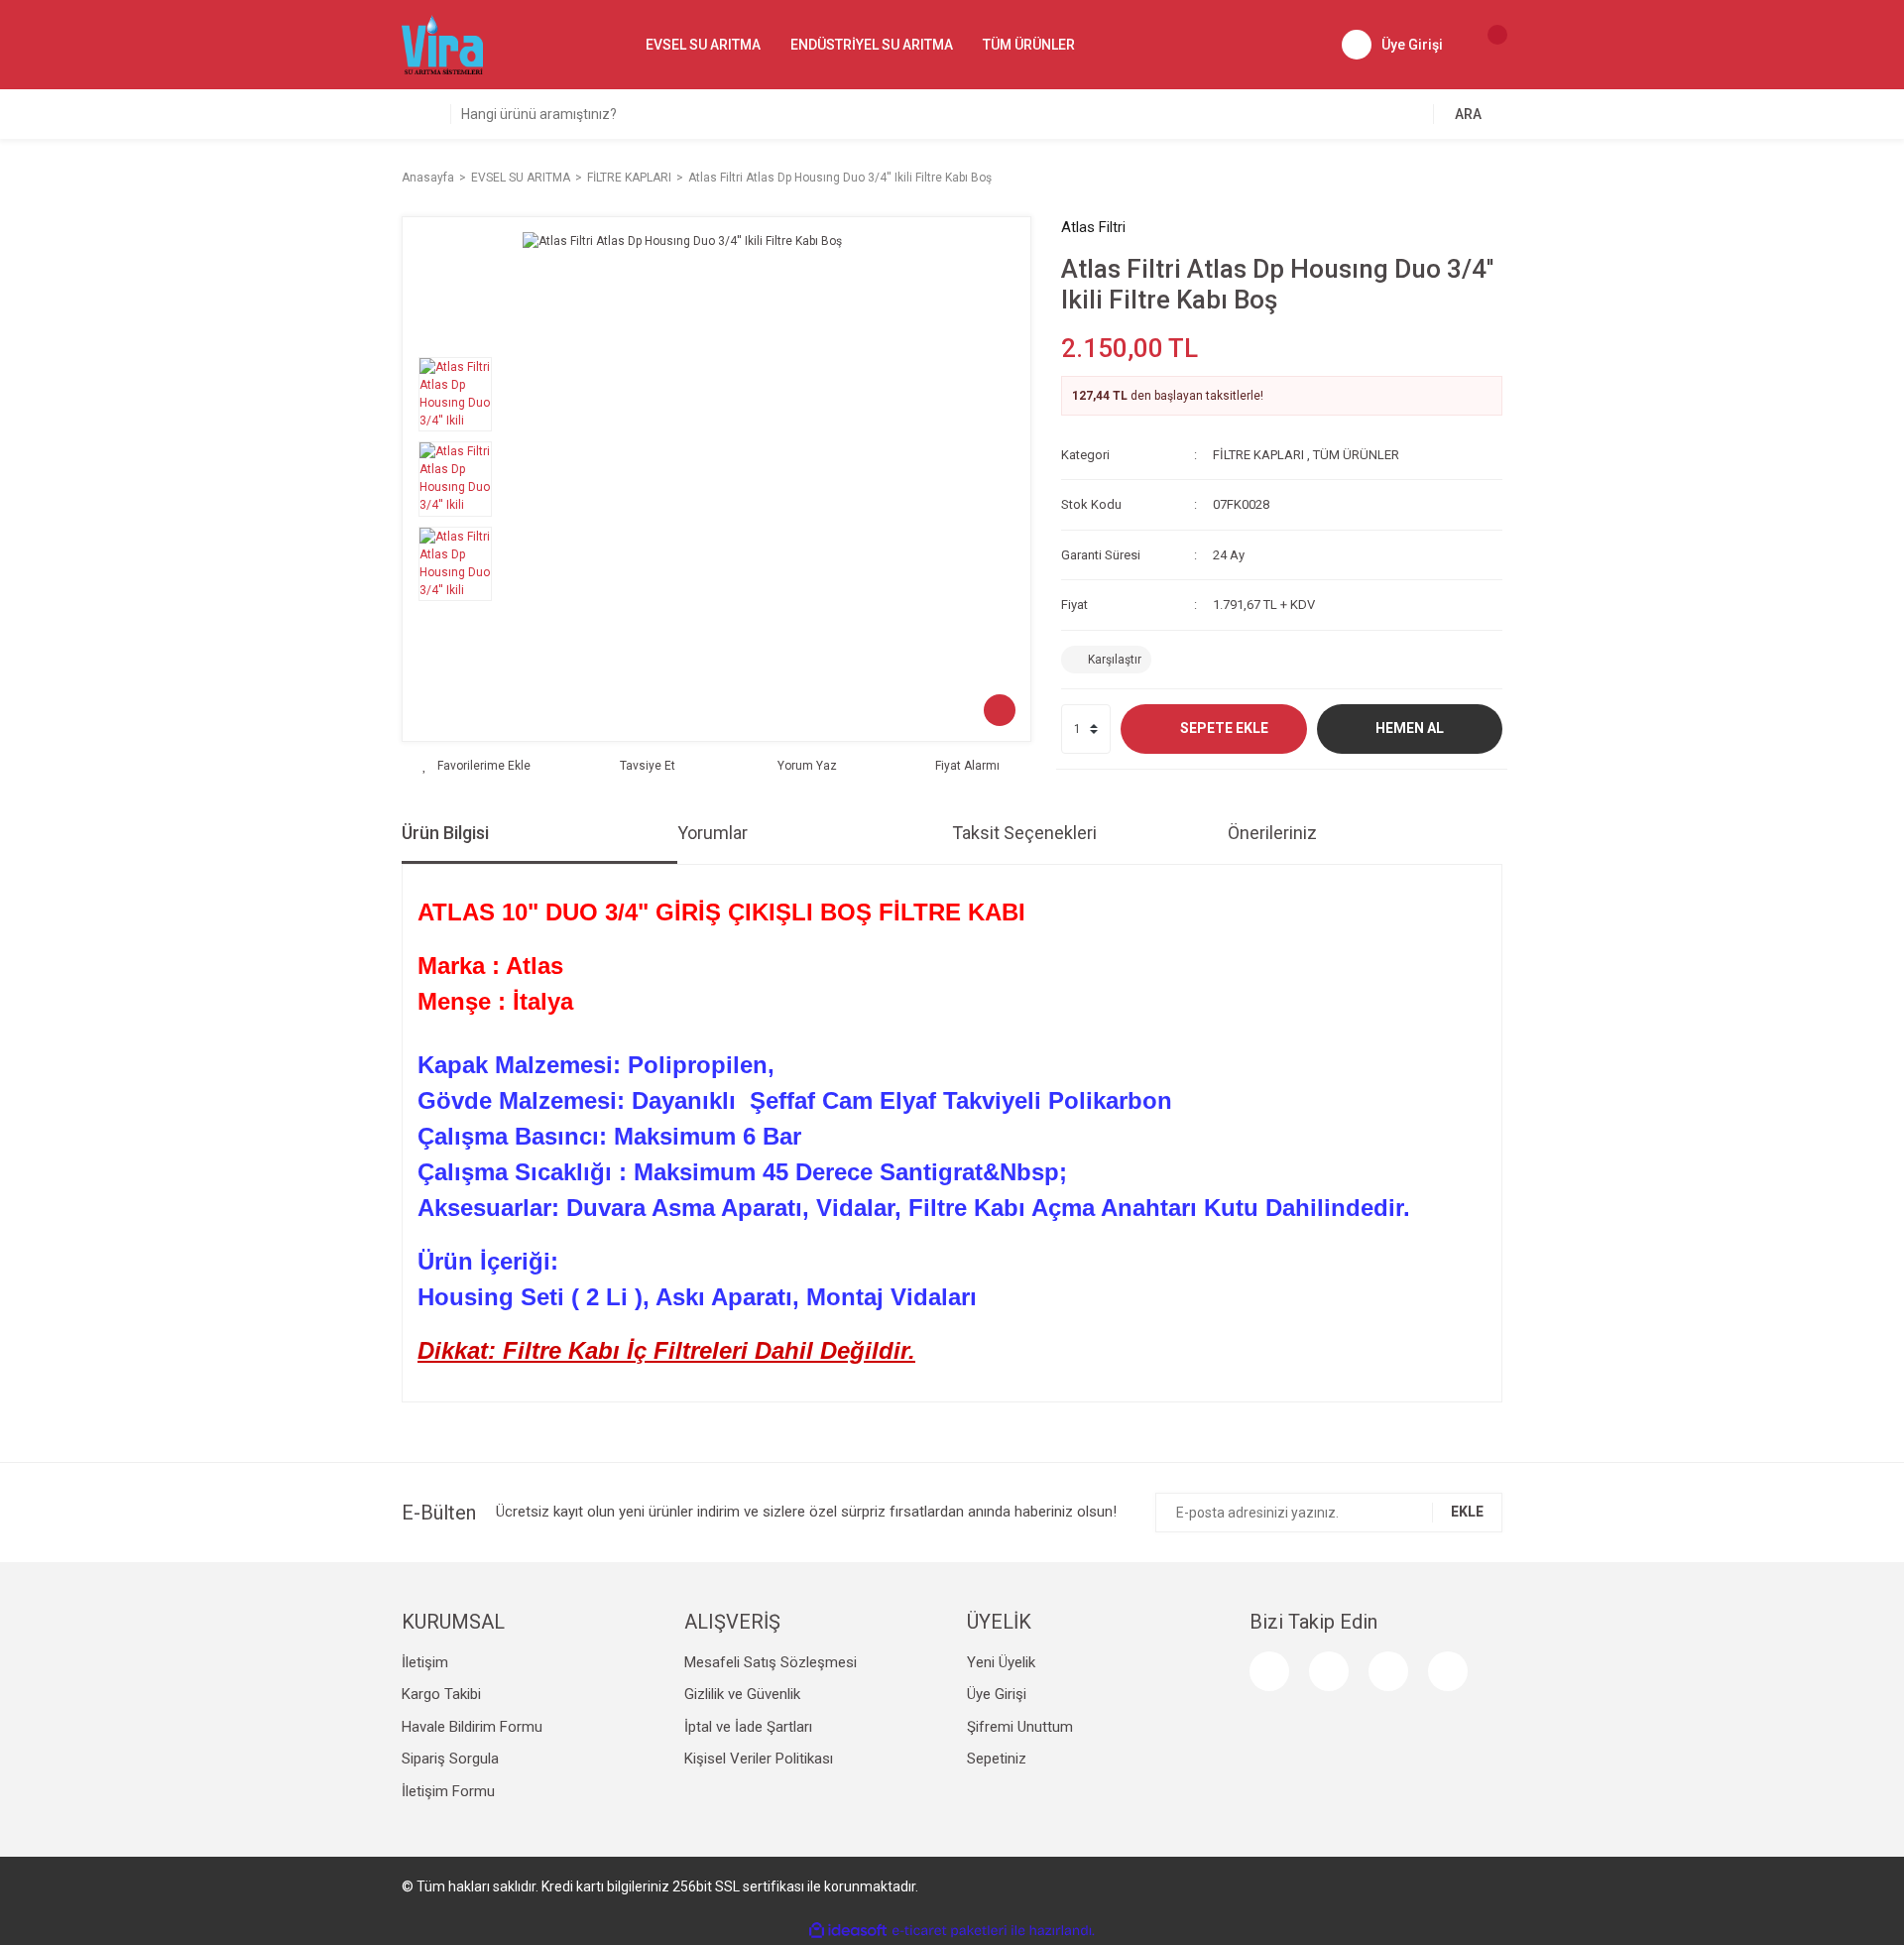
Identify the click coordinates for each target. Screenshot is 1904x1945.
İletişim (425, 1662)
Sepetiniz (997, 1759)
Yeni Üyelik (1001, 1662)
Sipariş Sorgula (450, 1759)
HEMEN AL (1410, 728)
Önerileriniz (1272, 833)
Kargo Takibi (441, 1694)
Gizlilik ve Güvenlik (742, 1694)
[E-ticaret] (950, 1931)
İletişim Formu (448, 1791)
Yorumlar (713, 833)
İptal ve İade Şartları (748, 1727)
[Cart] (1487, 45)
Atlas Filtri (1093, 227)
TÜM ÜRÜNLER (1356, 455)
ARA (1468, 114)
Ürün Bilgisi (445, 833)
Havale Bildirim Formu (472, 1727)
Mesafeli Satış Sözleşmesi (771, 1662)
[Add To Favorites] (476, 766)
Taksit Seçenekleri (1024, 833)
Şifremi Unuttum (1020, 1727)
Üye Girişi (997, 1694)
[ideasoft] (848, 1931)
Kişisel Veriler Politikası (759, 1759)
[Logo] (442, 44)
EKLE (1467, 1512)
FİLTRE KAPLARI (1258, 455)
